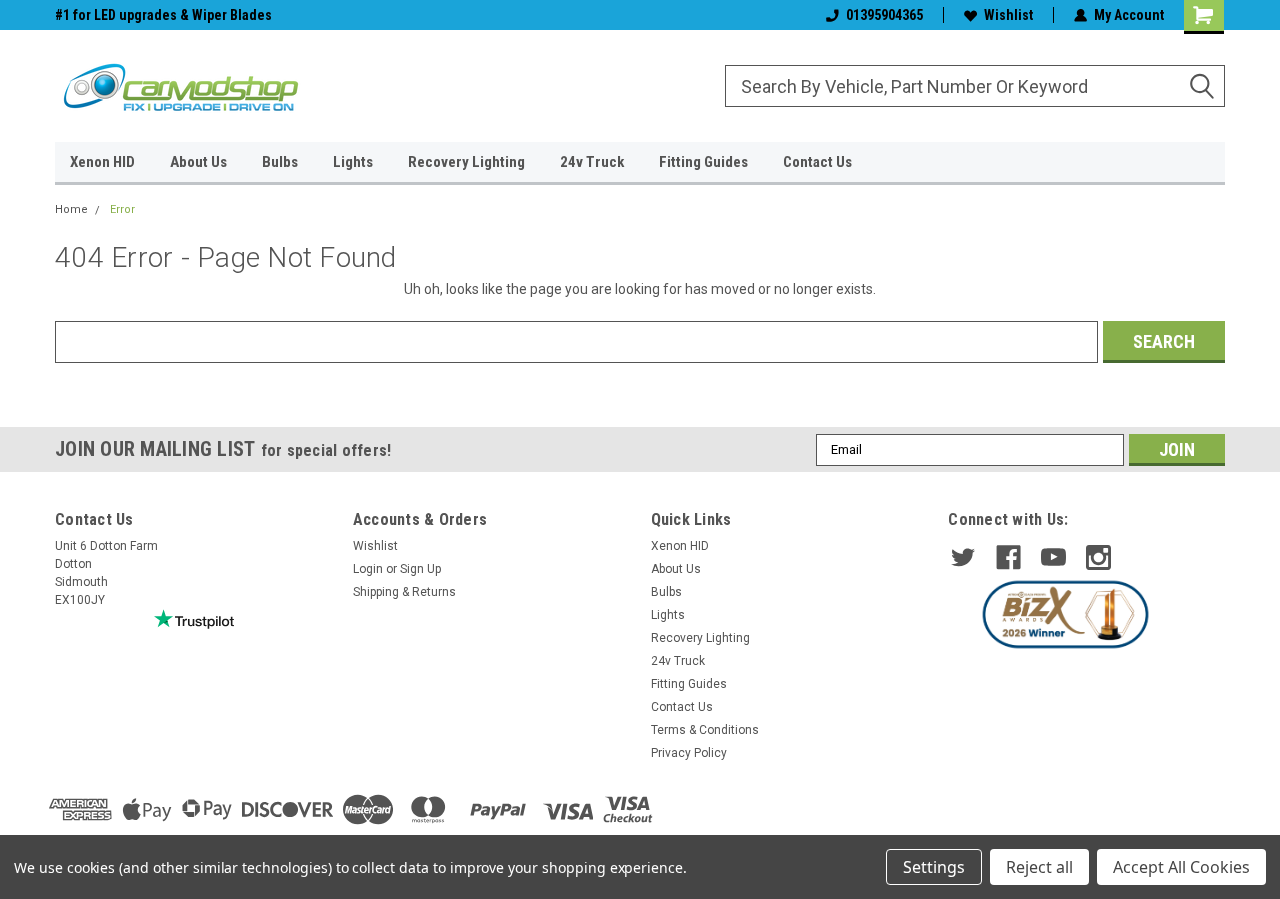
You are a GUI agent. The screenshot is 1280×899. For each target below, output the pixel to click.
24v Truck (592, 162)
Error (122, 209)
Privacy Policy (689, 753)
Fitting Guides (703, 162)
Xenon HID (102, 162)
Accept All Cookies (1181, 867)
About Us (198, 162)
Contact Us (817, 162)
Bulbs (280, 162)
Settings (934, 867)
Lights (353, 162)
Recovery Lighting (466, 162)
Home (71, 209)
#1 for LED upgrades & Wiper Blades (163, 15)
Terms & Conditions (705, 730)
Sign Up (420, 569)
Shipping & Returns (404, 592)
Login (368, 569)
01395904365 (884, 15)
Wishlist (1008, 15)
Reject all (1039, 867)
